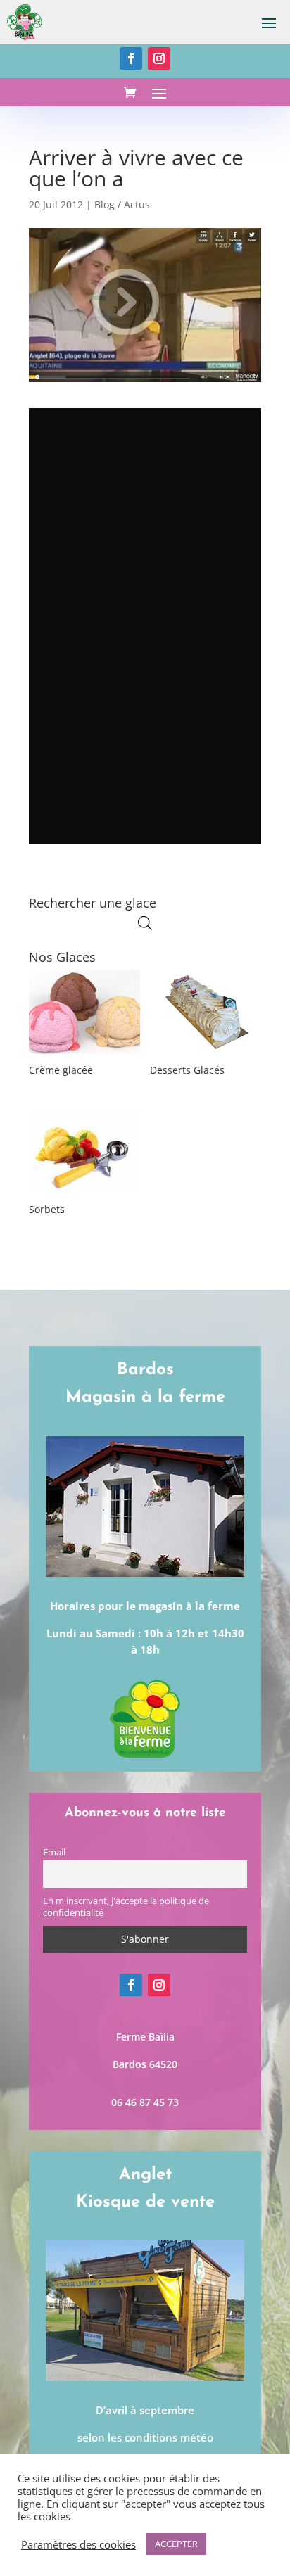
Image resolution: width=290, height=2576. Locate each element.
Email (54, 1852)
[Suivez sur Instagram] (159, 58)
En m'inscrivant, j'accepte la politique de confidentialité (126, 1907)
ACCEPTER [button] (176, 2544)
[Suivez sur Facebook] (131, 58)
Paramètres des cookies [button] (78, 2544)
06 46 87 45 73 (145, 2102)
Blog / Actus (122, 204)
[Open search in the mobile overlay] (145, 923)
